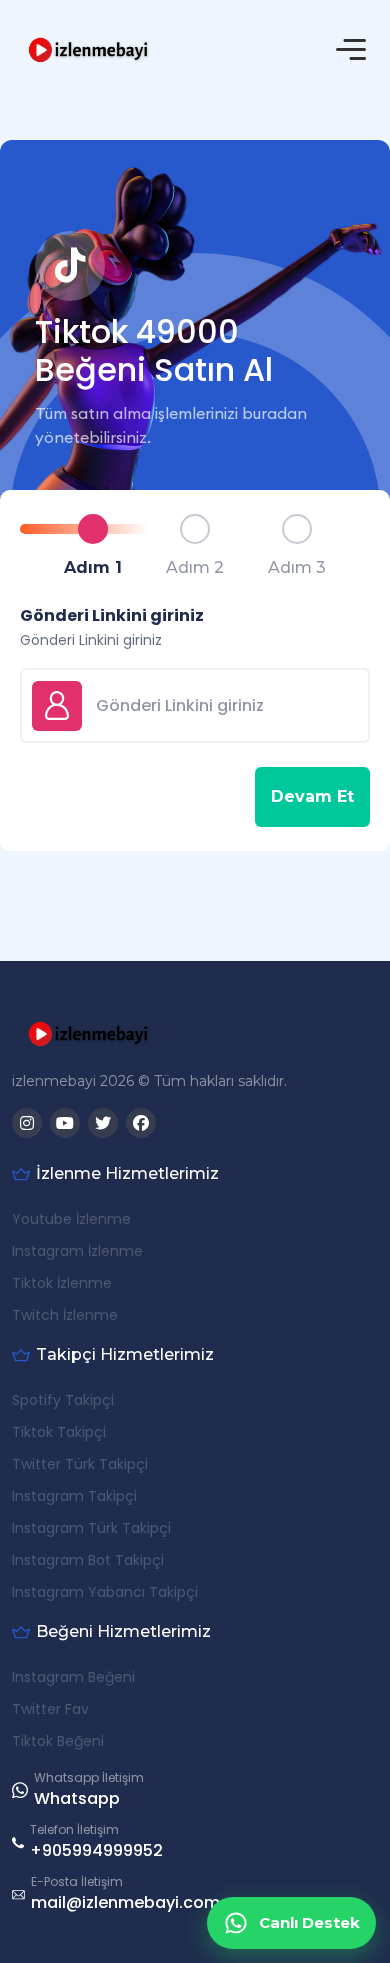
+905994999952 (96, 1850)
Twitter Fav (50, 1709)
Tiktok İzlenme (62, 1283)
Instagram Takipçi (74, 1496)
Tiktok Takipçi (59, 1432)
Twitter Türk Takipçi (80, 1464)
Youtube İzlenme (71, 1219)
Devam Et (312, 796)
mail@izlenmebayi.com (125, 1902)
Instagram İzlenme (77, 1251)
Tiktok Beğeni (58, 1741)
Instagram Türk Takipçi (91, 1528)
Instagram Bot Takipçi (88, 1560)
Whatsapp (77, 1798)
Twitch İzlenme (65, 1315)
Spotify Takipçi (63, 1400)
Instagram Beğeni (73, 1677)
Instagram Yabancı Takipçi (105, 1592)
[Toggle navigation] (351, 50)
